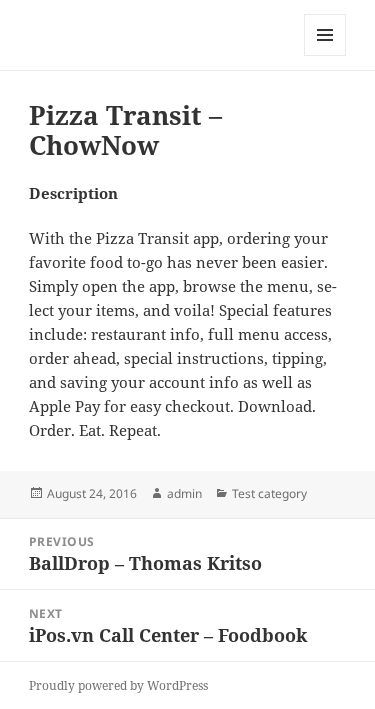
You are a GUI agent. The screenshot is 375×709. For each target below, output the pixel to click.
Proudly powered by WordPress (118, 685)
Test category (269, 493)
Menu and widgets (325, 55)
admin (184, 493)
